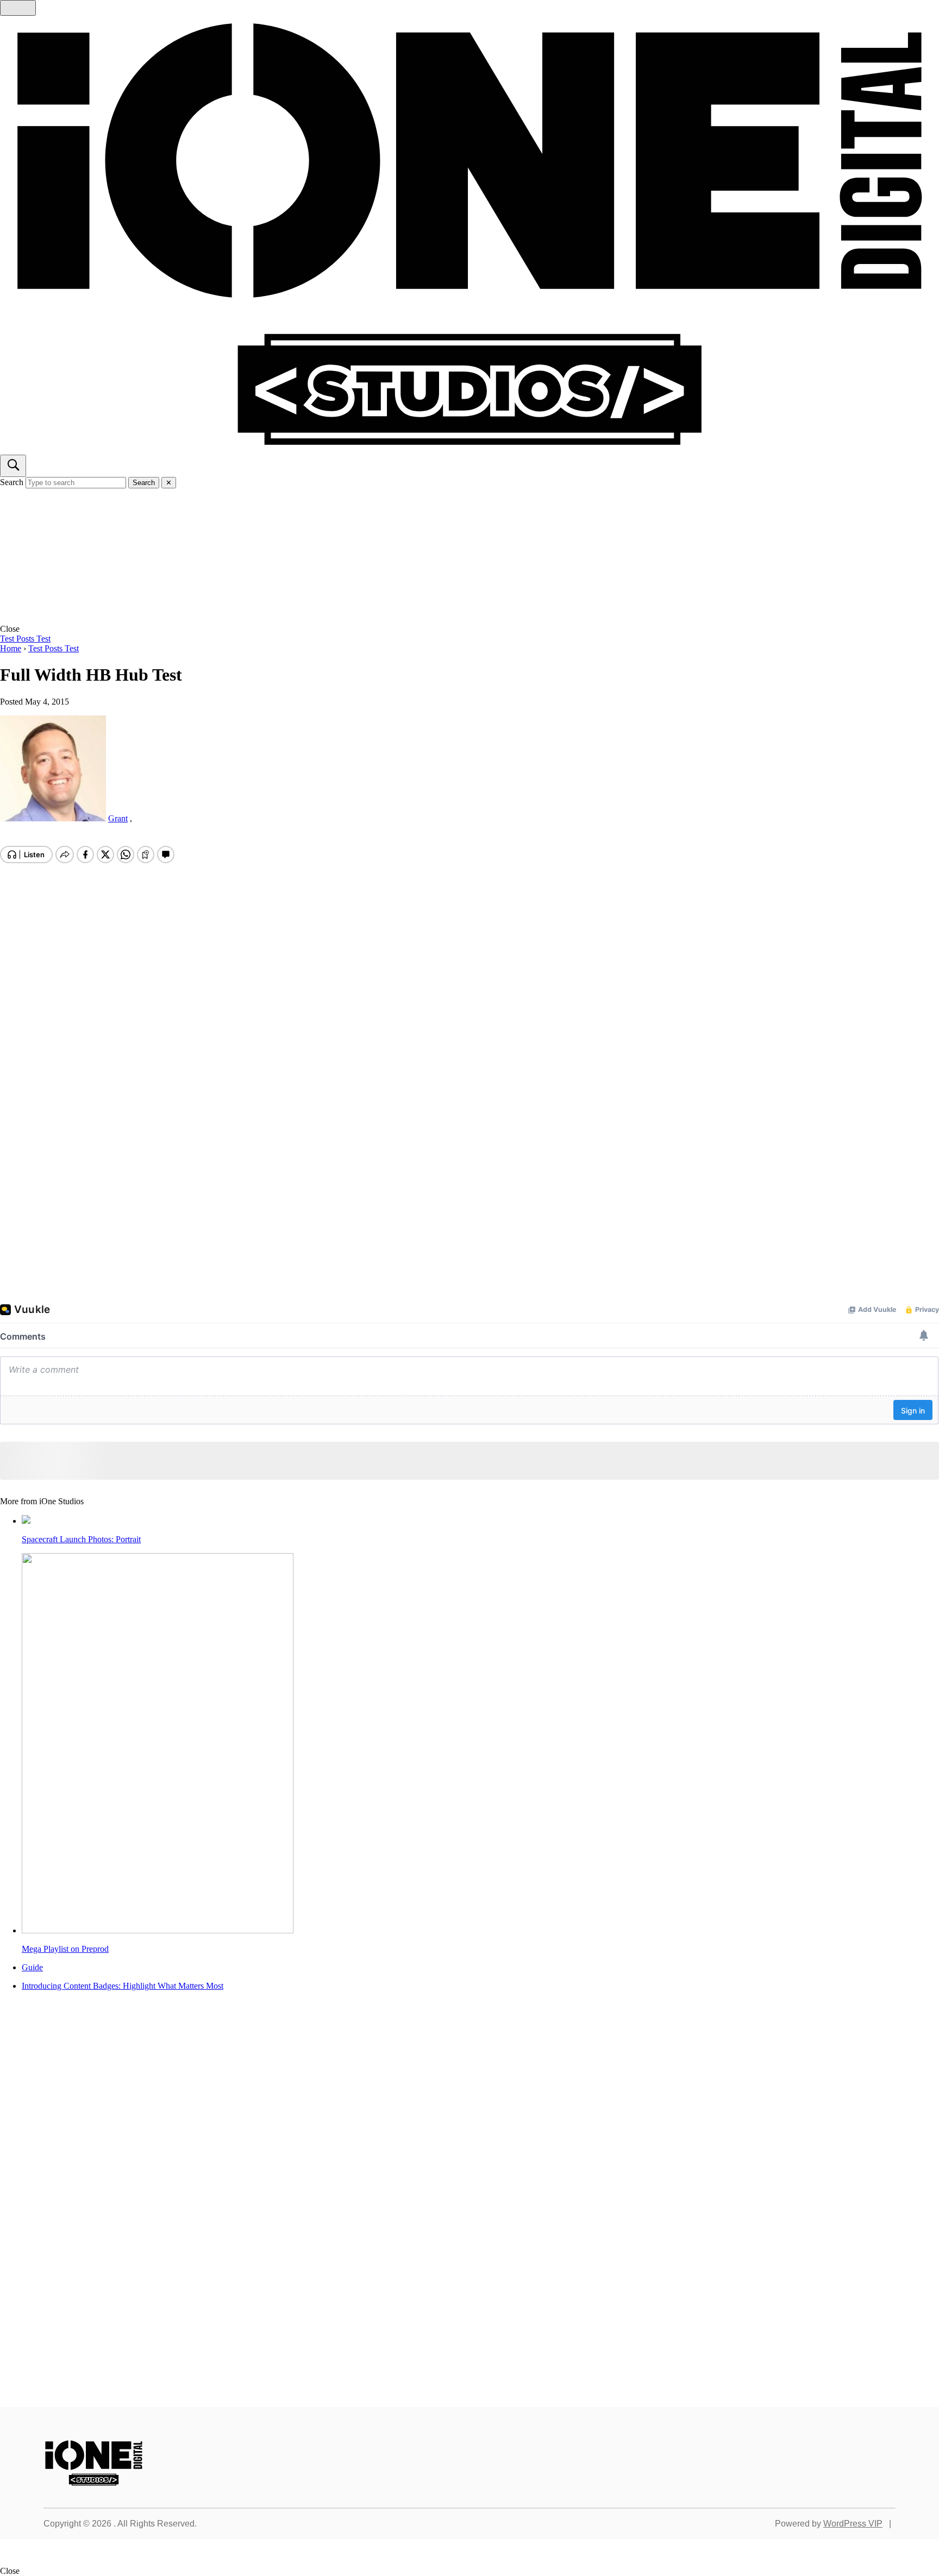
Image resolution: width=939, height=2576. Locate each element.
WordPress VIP (853, 2524)
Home (11, 648)
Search (12, 482)
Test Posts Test (25, 639)
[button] (469, 629)
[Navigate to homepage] (469, 235)
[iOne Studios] (94, 2483)
